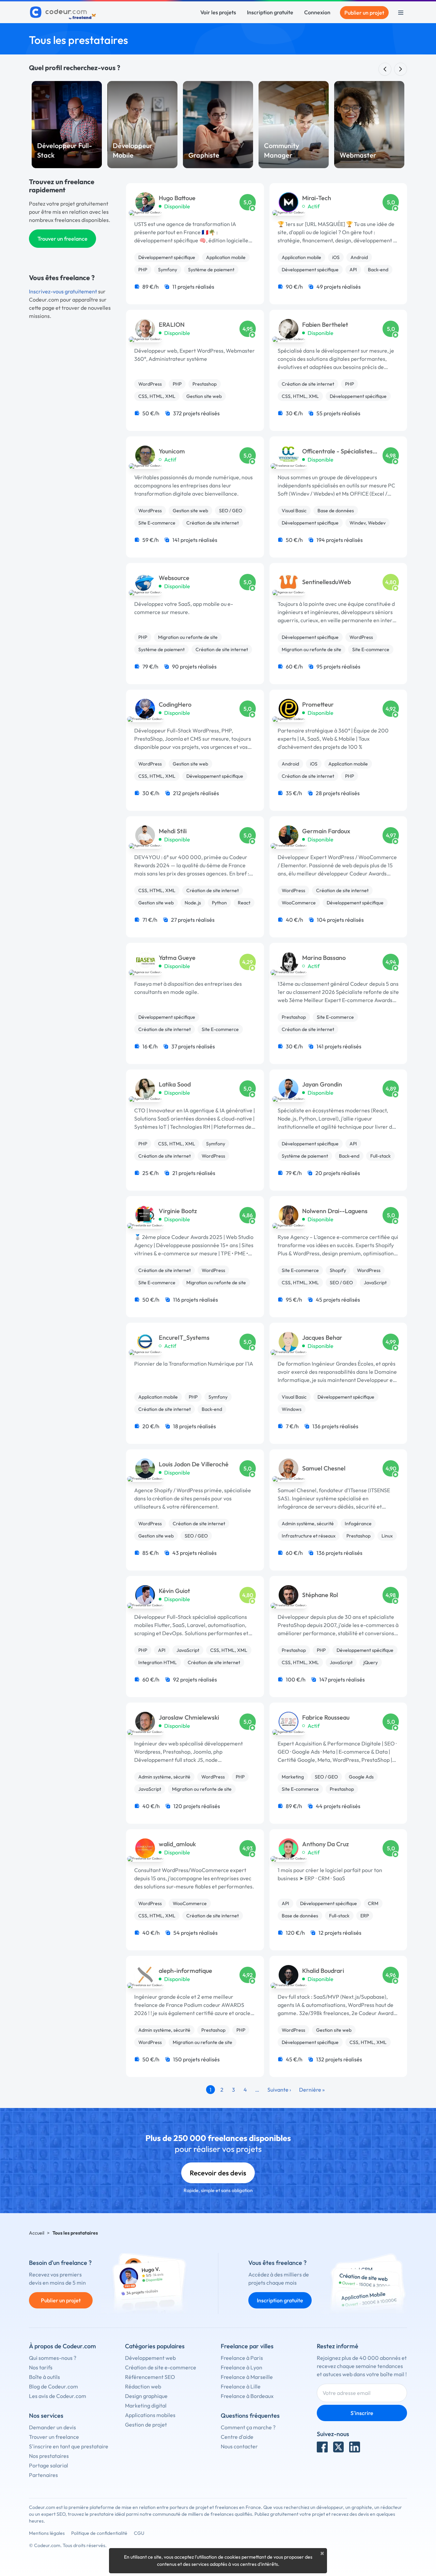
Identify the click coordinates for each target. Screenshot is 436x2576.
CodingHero (175, 705)
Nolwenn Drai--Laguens (335, 1211)
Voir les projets (218, 12)
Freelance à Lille (241, 2386)
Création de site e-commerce (161, 2367)
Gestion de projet (146, 2425)
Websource (174, 578)
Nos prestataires (49, 2456)
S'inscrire (362, 2413)
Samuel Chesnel (324, 1468)
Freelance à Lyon (242, 2367)
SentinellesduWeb (326, 582)
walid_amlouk (177, 1844)
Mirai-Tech (317, 198)
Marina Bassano (324, 958)
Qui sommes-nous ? (53, 2358)
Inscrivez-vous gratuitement (63, 291)
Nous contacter (239, 2446)
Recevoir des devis (218, 2173)
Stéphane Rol (320, 1595)
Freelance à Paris (242, 2358)
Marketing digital (146, 2405)
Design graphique (146, 2396)
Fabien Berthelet (325, 325)
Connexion (317, 12)
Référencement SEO (150, 2377)
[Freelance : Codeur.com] (64, 13)
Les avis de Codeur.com (58, 2396)
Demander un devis (52, 2427)
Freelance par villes (247, 2346)
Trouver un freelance (63, 239)
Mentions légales (47, 2533)
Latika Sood (175, 1084)
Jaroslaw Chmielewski (189, 1718)
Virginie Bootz (178, 1211)
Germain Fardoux (326, 831)
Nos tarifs (41, 2367)
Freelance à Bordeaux (247, 2396)
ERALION (172, 325)
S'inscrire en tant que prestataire (69, 2446)
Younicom (172, 451)
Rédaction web (143, 2386)
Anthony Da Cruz (325, 1844)
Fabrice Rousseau (326, 1718)
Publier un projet (364, 13)
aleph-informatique (185, 1971)
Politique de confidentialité (99, 2533)
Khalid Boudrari (323, 1971)
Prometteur (318, 705)
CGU (139, 2533)
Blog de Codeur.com (53, 2386)
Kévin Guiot (174, 1591)
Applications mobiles (150, 2415)
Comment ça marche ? (248, 2427)
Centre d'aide (237, 2437)
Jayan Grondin (322, 1084)
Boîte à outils (44, 2377)
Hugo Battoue (177, 198)
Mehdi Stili (173, 831)
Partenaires (43, 2475)
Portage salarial (49, 2465)
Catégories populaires (155, 2346)
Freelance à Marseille (247, 2377)
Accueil (37, 2233)
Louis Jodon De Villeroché (194, 1464)
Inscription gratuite (270, 12)
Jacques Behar (322, 1338)
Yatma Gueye (177, 958)
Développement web (150, 2358)
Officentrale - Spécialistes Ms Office (337, 452)
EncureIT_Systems (184, 1338)
